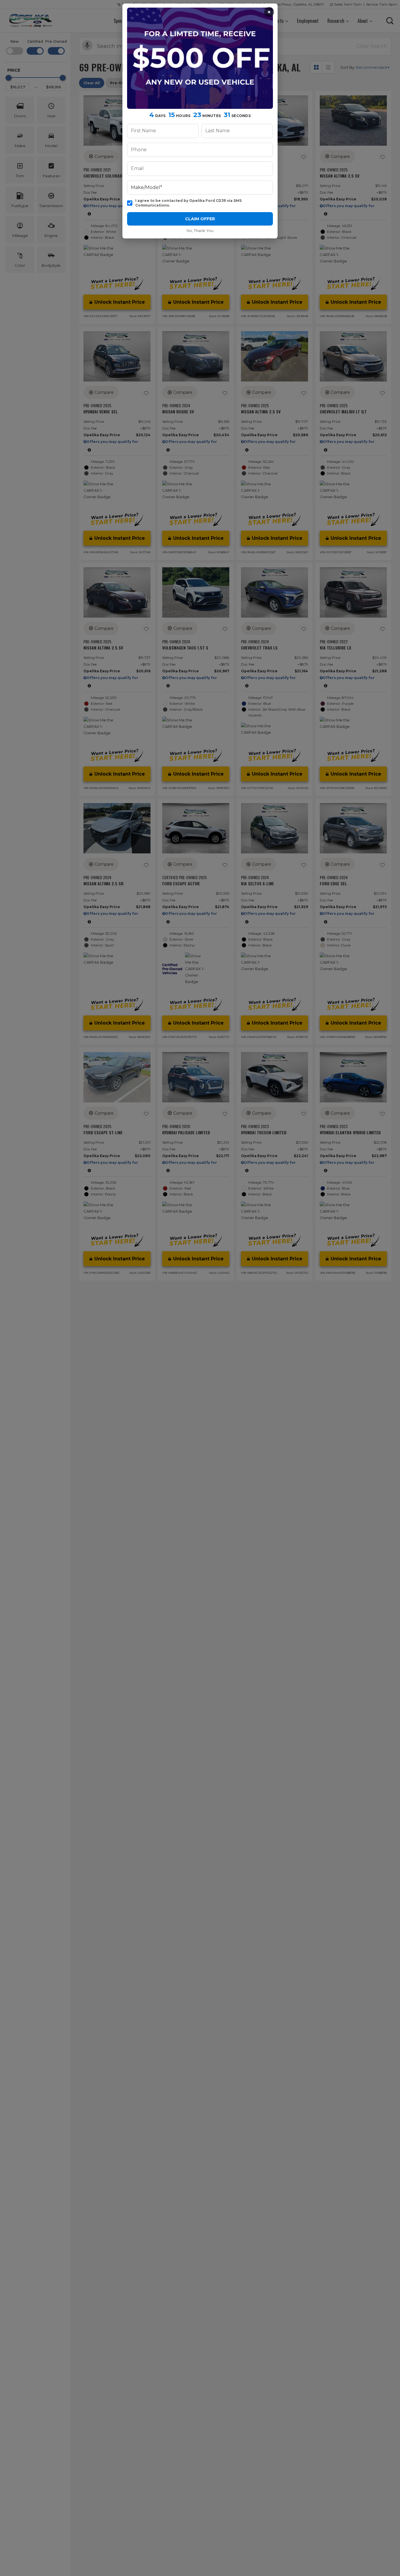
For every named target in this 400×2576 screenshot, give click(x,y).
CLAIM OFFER (200, 219)
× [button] (269, 12)
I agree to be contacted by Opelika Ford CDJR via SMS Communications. (188, 203)
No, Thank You (200, 231)
